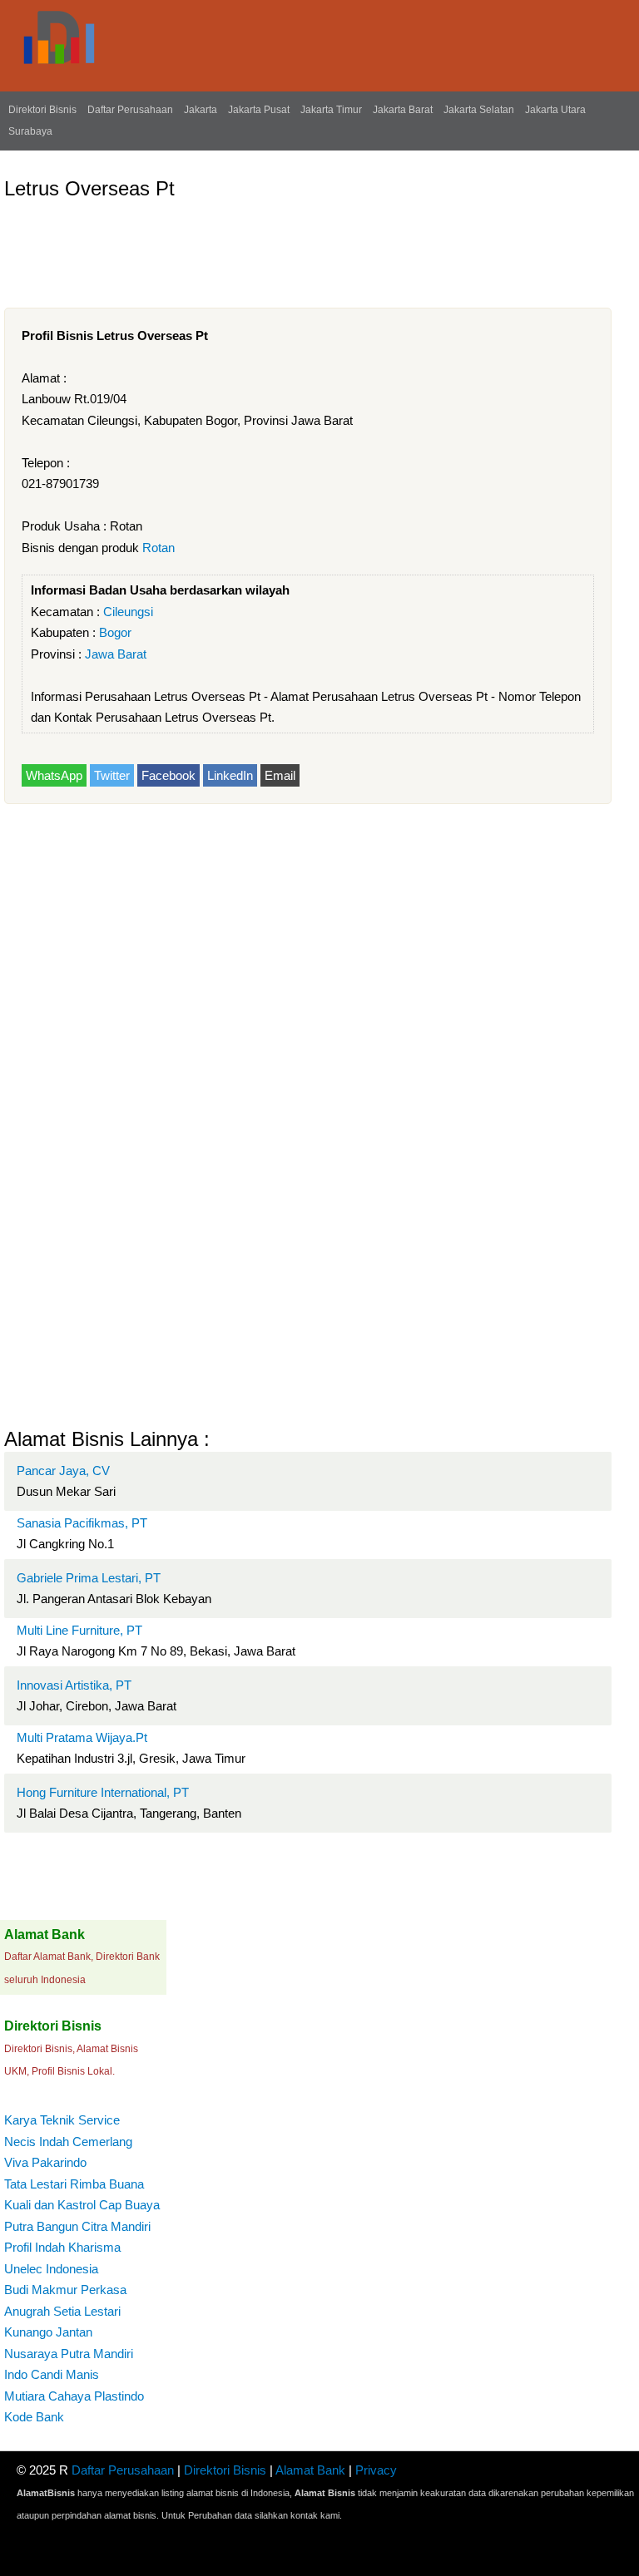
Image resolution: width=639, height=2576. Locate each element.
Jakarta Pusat (259, 110)
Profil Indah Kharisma (62, 2247)
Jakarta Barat (403, 110)
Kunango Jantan (48, 2332)
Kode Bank (34, 2417)
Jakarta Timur (331, 110)
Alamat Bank (310, 2470)
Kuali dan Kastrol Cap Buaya (82, 2205)
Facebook (168, 775)
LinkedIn (230, 775)
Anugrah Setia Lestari (62, 2311)
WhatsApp (54, 775)
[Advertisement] (307, 247)
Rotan (159, 548)
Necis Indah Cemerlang (68, 2142)
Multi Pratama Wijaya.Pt (82, 1737)
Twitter (112, 775)
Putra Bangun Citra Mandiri (77, 2226)
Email (280, 775)
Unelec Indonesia (51, 2269)
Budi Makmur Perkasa (65, 2290)
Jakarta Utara (555, 110)
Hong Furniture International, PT (103, 1792)
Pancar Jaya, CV (63, 1471)
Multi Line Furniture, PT (79, 1630)
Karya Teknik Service (62, 2120)
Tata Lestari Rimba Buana (74, 2184)
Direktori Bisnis (42, 110)
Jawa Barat (116, 654)
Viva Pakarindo (45, 2162)
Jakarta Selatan (479, 110)
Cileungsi (128, 612)
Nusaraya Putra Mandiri (69, 2354)
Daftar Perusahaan (130, 110)
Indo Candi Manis (52, 2374)
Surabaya (30, 131)
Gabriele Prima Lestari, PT (89, 1578)
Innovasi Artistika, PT (74, 1685)
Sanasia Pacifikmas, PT (82, 1523)
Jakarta (201, 110)
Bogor (115, 632)
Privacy (376, 2470)
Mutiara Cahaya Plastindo (74, 2396)
